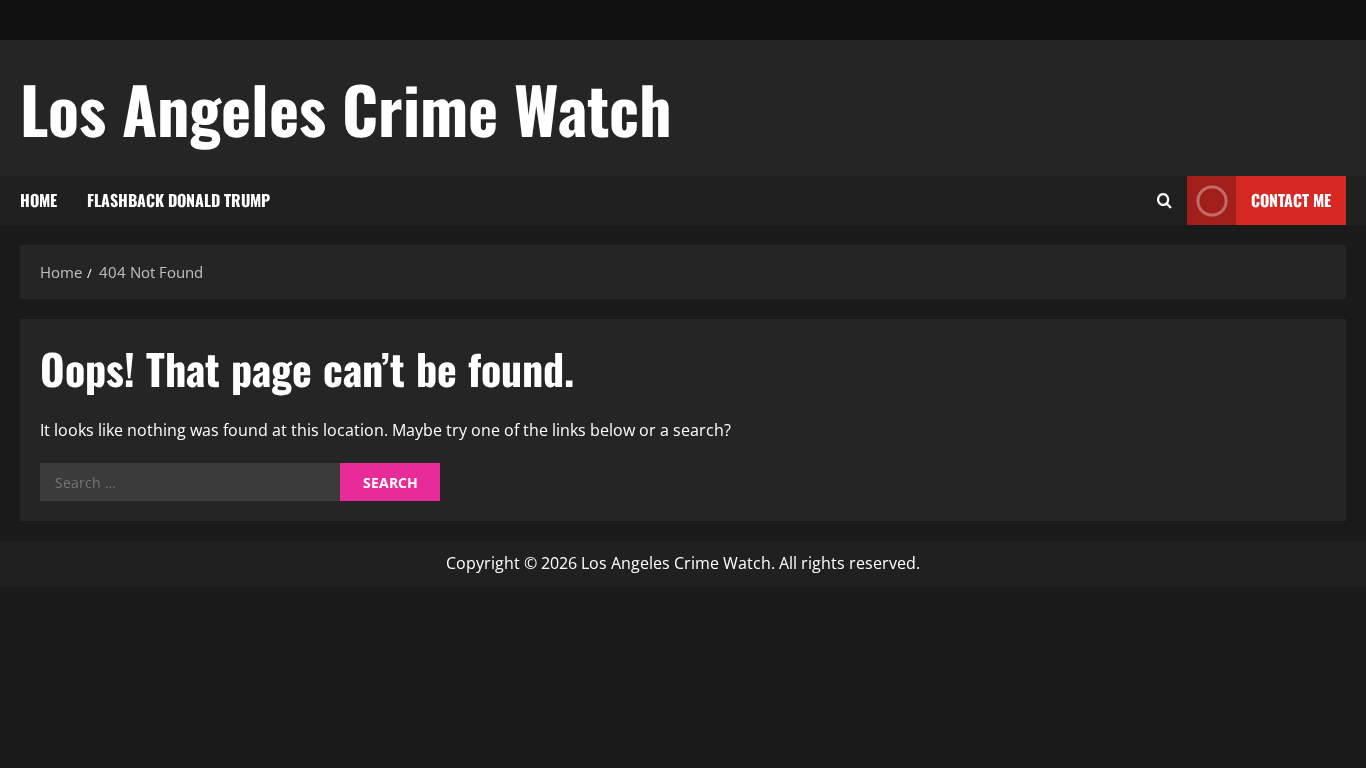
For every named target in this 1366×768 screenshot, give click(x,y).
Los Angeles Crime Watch (346, 108)
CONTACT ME (1291, 200)
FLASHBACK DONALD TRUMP (178, 200)
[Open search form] (1164, 200)
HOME (38, 200)
